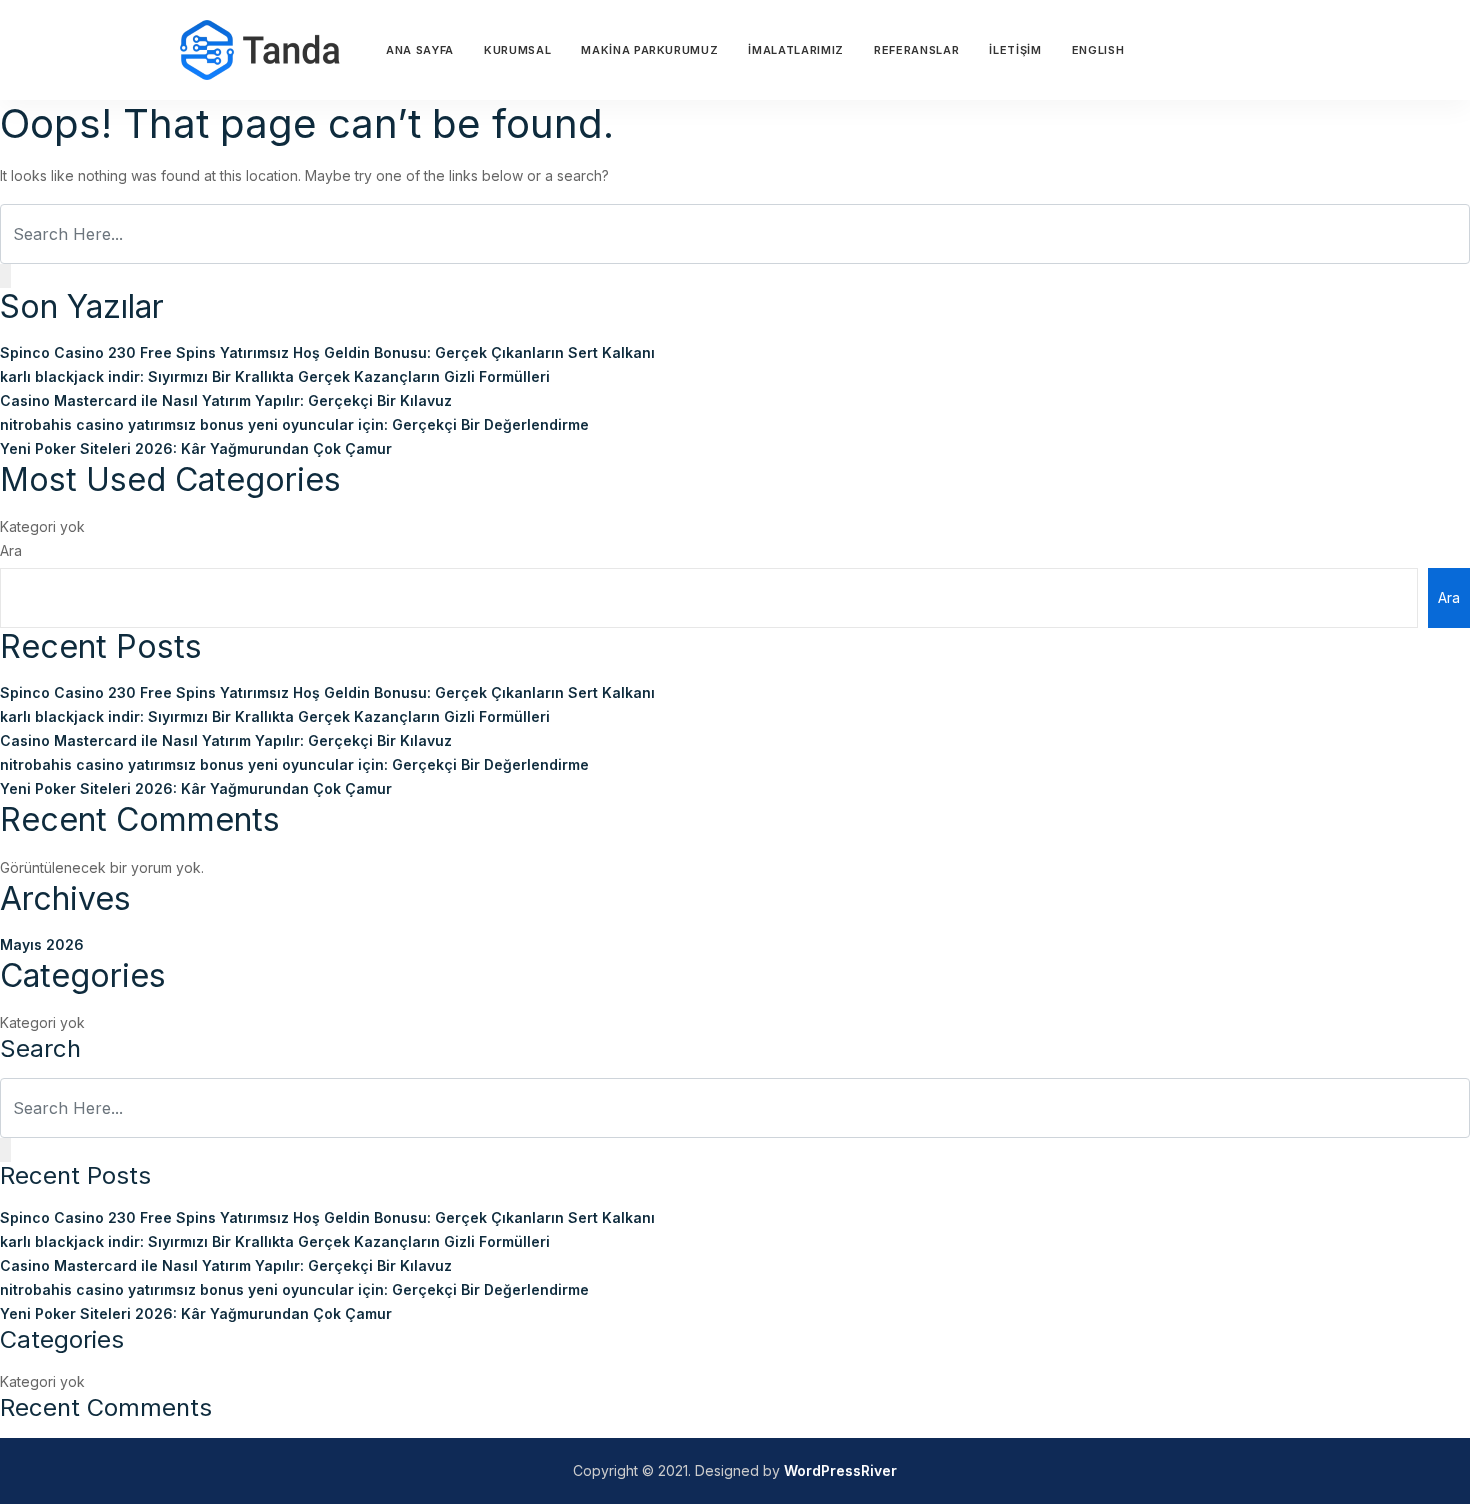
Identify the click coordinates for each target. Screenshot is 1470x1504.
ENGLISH (1098, 50)
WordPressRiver (840, 1470)
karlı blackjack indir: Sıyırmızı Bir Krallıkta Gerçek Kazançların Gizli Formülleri (275, 376)
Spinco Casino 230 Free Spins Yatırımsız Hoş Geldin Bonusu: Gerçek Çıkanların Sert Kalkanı (327, 352)
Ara (11, 550)
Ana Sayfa (420, 50)
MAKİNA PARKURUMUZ (649, 50)
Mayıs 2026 (42, 944)
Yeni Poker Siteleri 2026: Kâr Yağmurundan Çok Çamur (196, 448)
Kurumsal (517, 50)
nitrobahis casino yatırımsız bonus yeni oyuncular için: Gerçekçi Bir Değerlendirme (294, 424)
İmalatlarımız (796, 50)
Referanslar (916, 50)
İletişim (1015, 50)
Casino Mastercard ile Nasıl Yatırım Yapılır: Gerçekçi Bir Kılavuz (226, 400)
